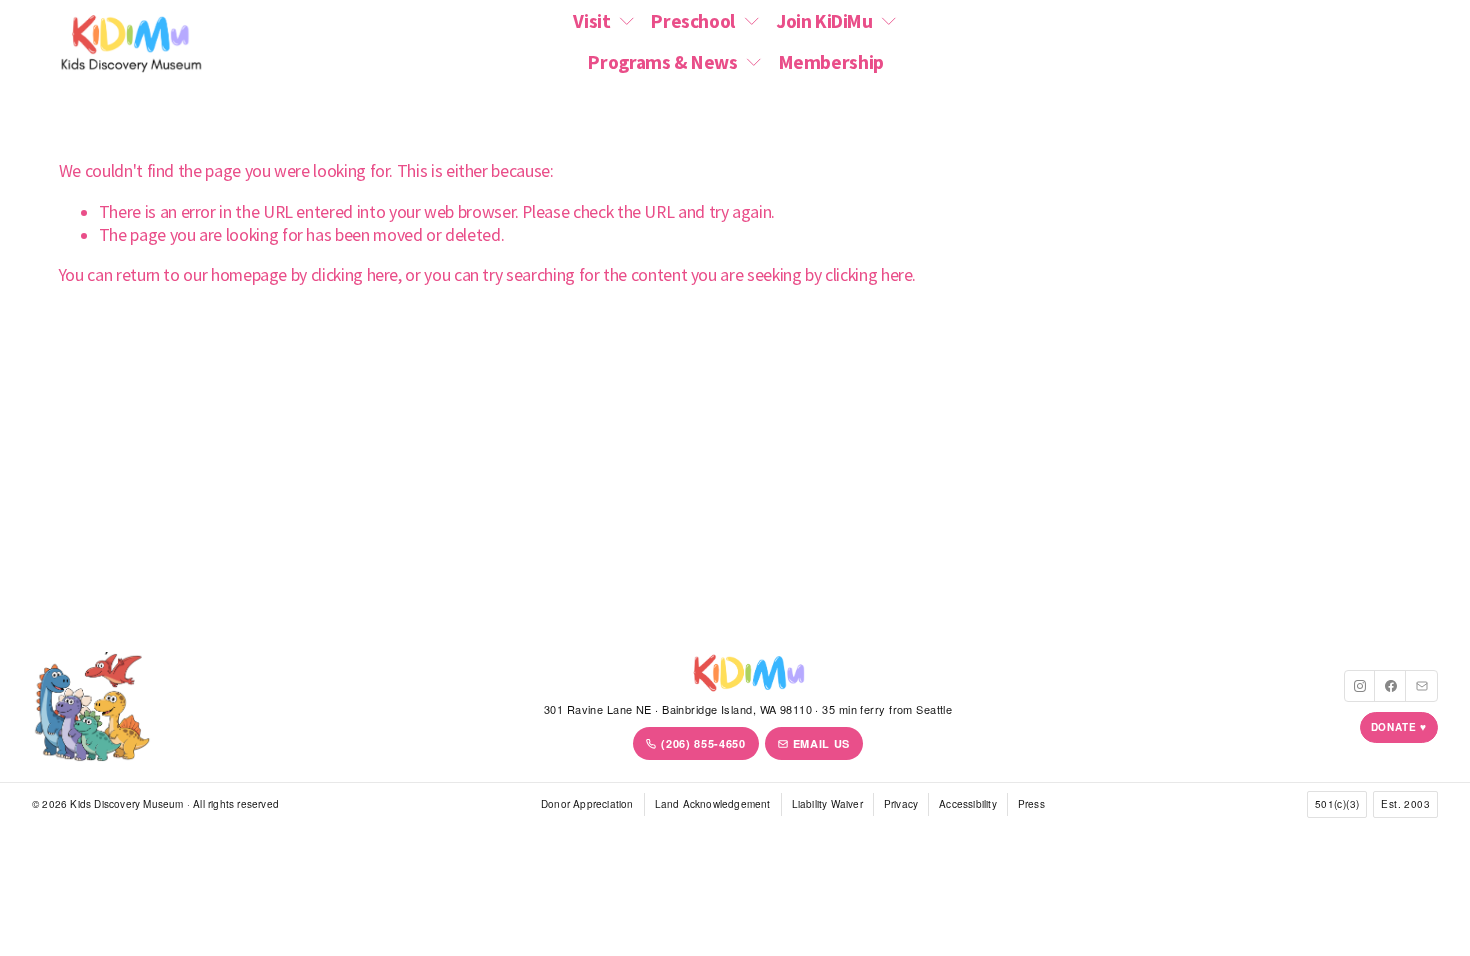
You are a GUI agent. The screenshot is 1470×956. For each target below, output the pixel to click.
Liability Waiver (827, 804)
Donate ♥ (1399, 727)
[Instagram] (1360, 686)
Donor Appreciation (587, 804)
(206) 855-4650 (703, 743)
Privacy (901, 804)
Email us (821, 743)
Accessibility (968, 804)
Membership (831, 62)
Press (1031, 804)
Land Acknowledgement (713, 804)
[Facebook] (1391, 686)
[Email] (1422, 686)
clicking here (354, 275)
